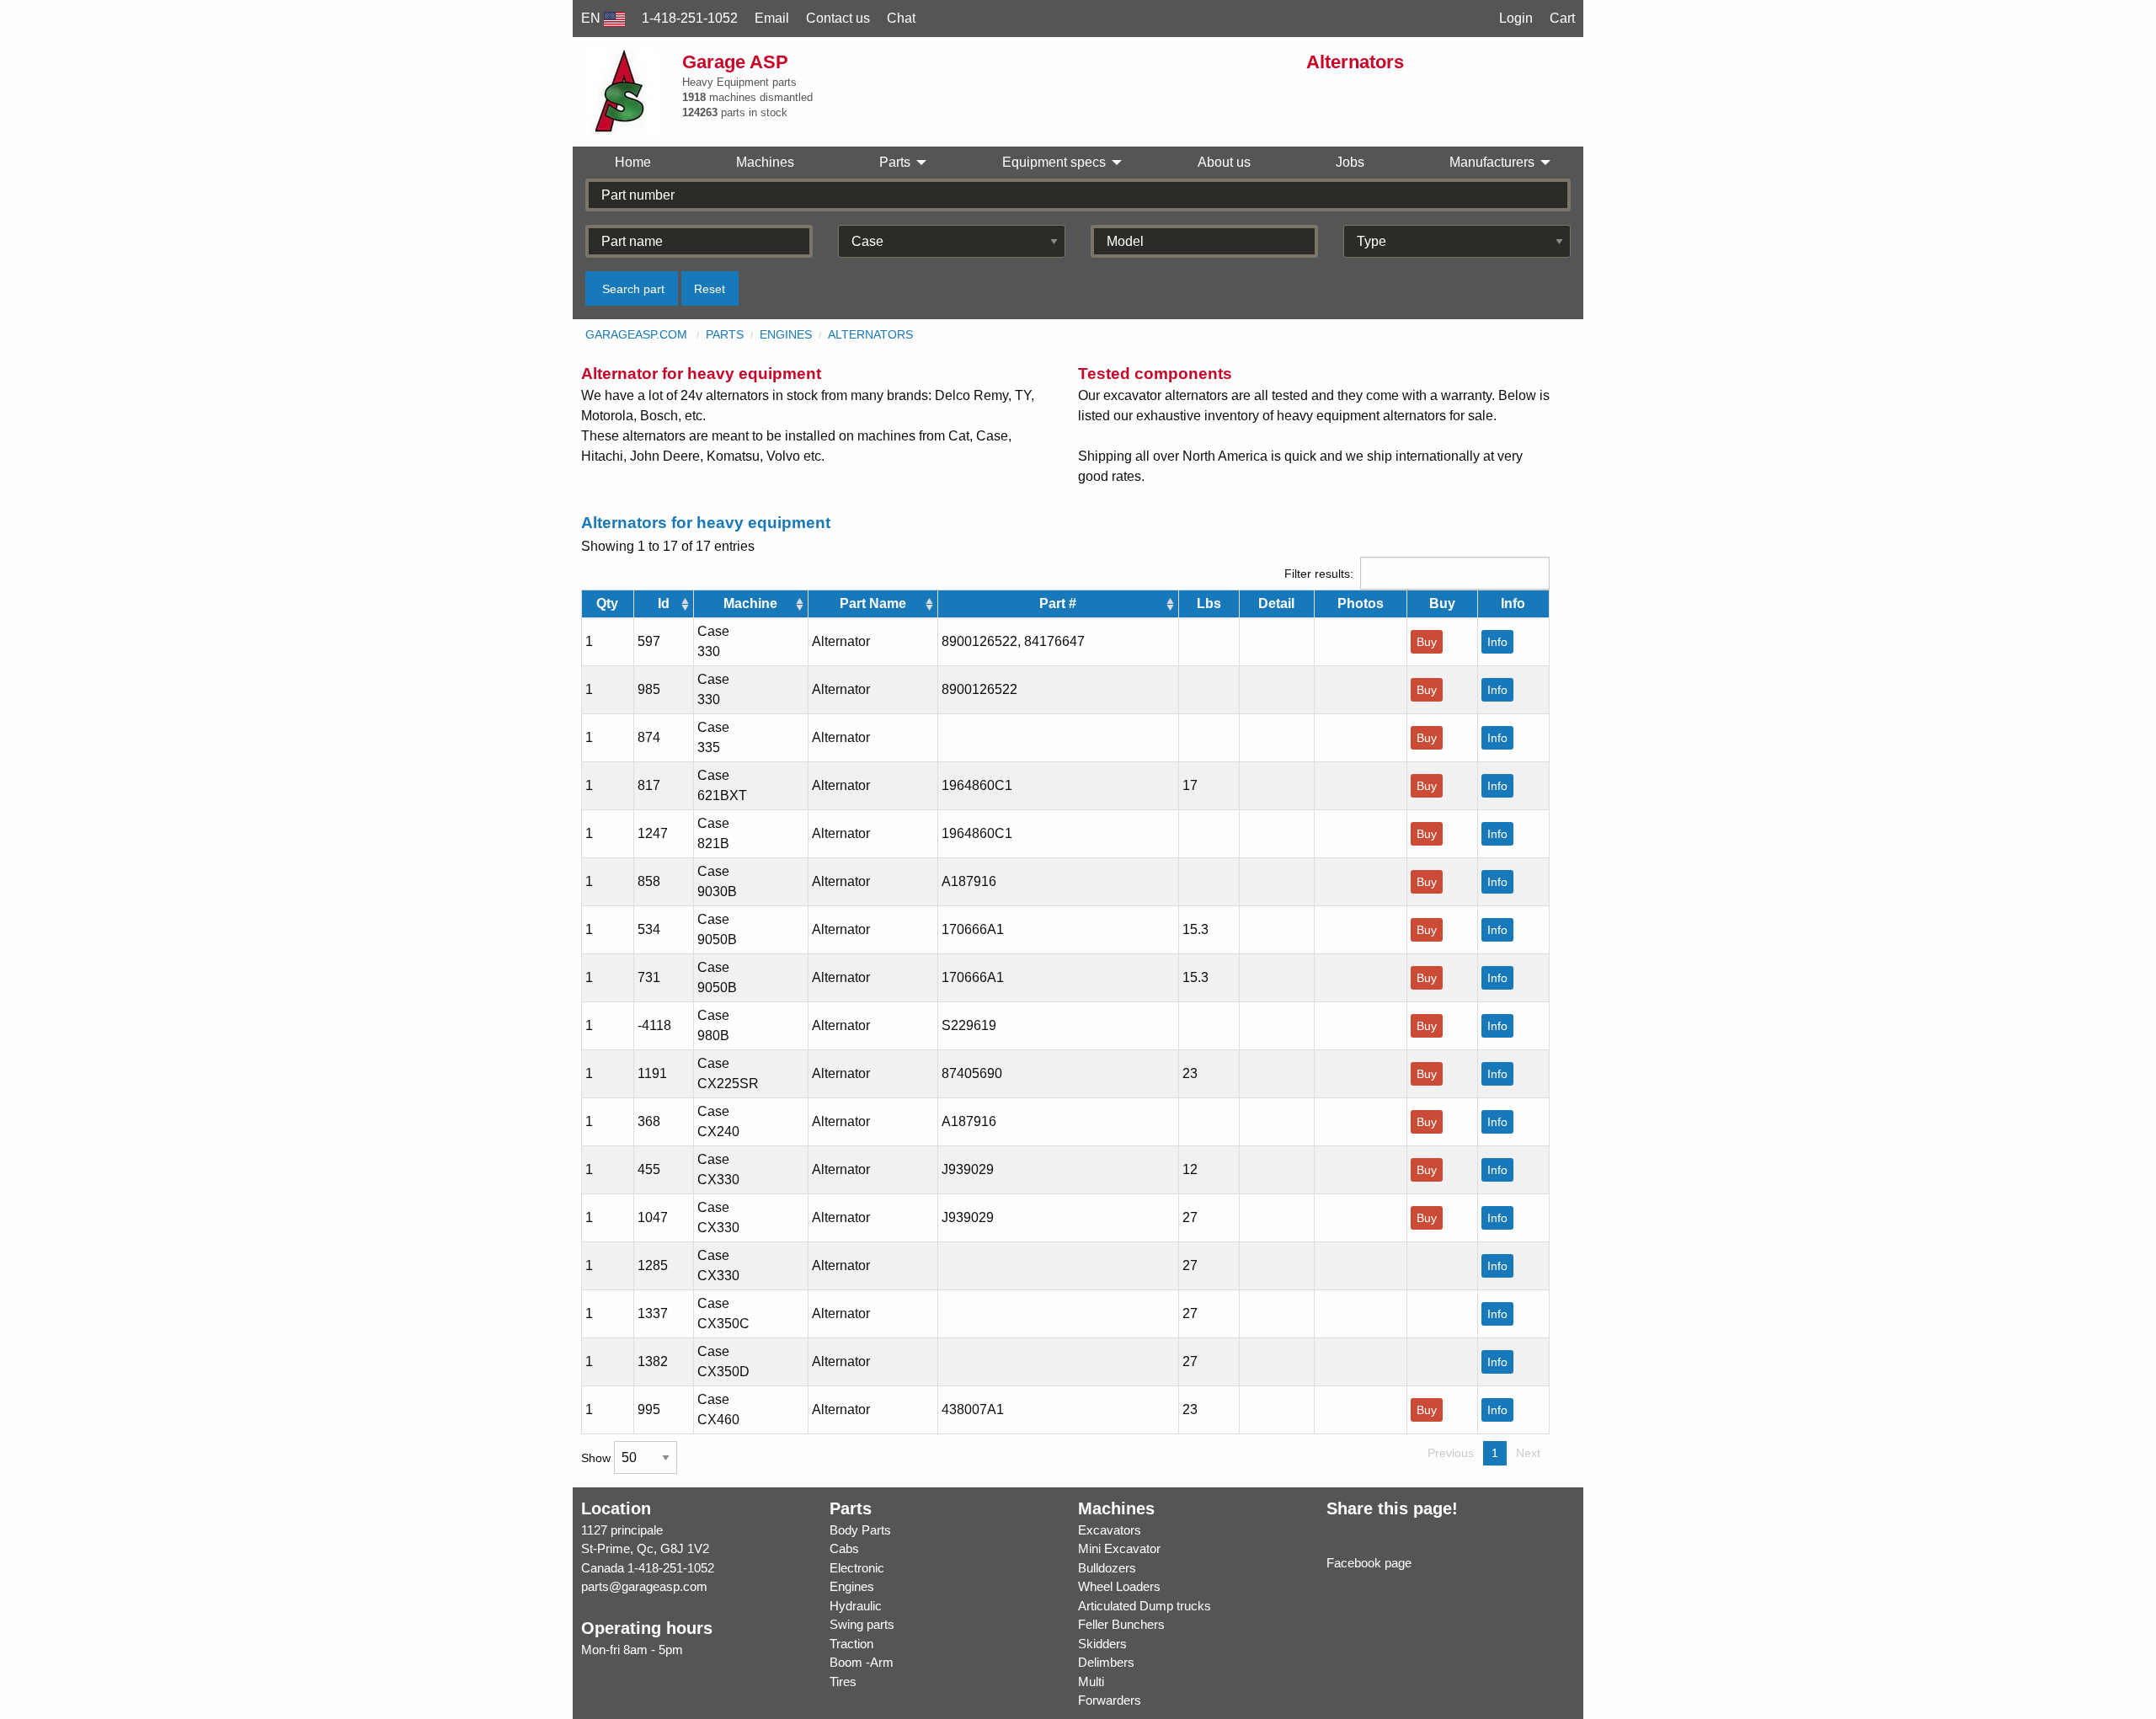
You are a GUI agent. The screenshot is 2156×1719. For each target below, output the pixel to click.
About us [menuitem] (1224, 162)
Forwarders (1110, 1700)
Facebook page (1369, 1563)
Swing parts (862, 1624)
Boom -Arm (862, 1662)
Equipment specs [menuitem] (1054, 162)
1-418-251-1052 (671, 1568)
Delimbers (1106, 1662)
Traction (851, 1644)
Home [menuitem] (633, 162)
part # (1058, 603)
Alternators (870, 334)
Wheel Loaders (1119, 1586)
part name (873, 603)
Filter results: (1319, 574)
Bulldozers (1107, 1568)
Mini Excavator (1119, 1548)
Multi (1091, 1682)
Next (1528, 1453)
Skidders (1102, 1644)
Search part (633, 289)
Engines (786, 334)
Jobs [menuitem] (1350, 162)
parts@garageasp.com (644, 1586)
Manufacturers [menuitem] (1492, 162)
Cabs (844, 1548)
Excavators (1110, 1530)
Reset (710, 289)
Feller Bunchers (1121, 1624)
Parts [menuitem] (895, 162)
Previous (1451, 1453)
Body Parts (860, 1530)
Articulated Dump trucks (1145, 1606)
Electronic (857, 1568)
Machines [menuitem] (765, 162)
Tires (843, 1682)
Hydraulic (856, 1606)
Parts (725, 334)
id (664, 603)
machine (750, 603)
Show (598, 1458)
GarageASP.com (636, 334)
